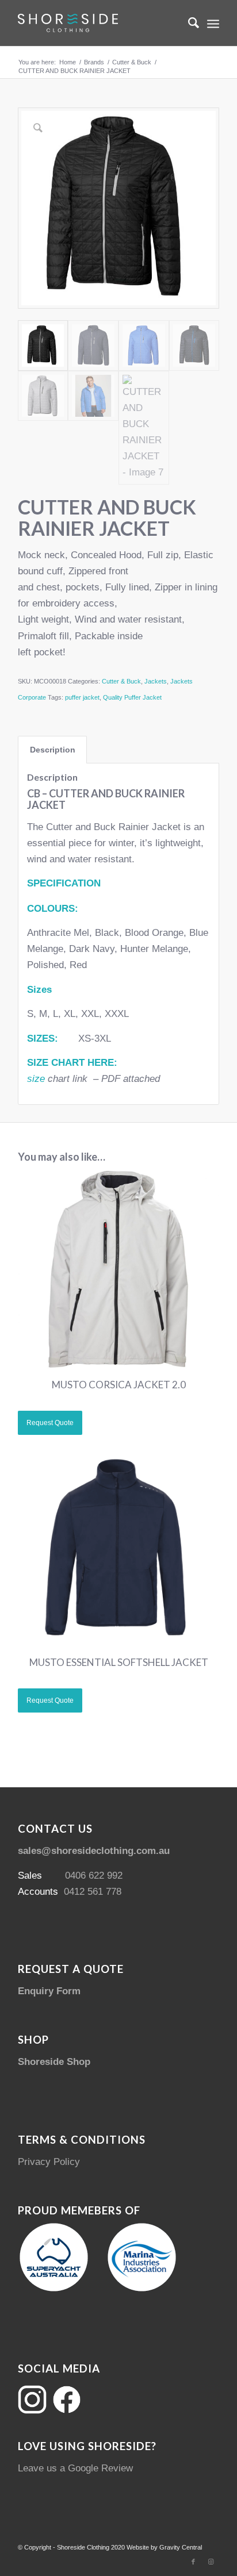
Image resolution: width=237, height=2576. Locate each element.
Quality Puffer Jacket (132, 697)
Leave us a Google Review (75, 2468)
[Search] (188, 23)
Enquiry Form (49, 1991)
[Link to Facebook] (193, 2562)
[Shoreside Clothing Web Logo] (98, 23)
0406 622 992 (94, 1876)
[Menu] (213, 23)
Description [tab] (53, 750)
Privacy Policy (49, 2162)
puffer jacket (82, 697)
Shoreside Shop (54, 2062)
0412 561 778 (93, 1892)
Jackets (156, 681)
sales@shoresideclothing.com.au (94, 1851)
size (36, 1079)
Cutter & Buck (121, 681)
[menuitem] (188, 23)
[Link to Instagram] (211, 2562)
